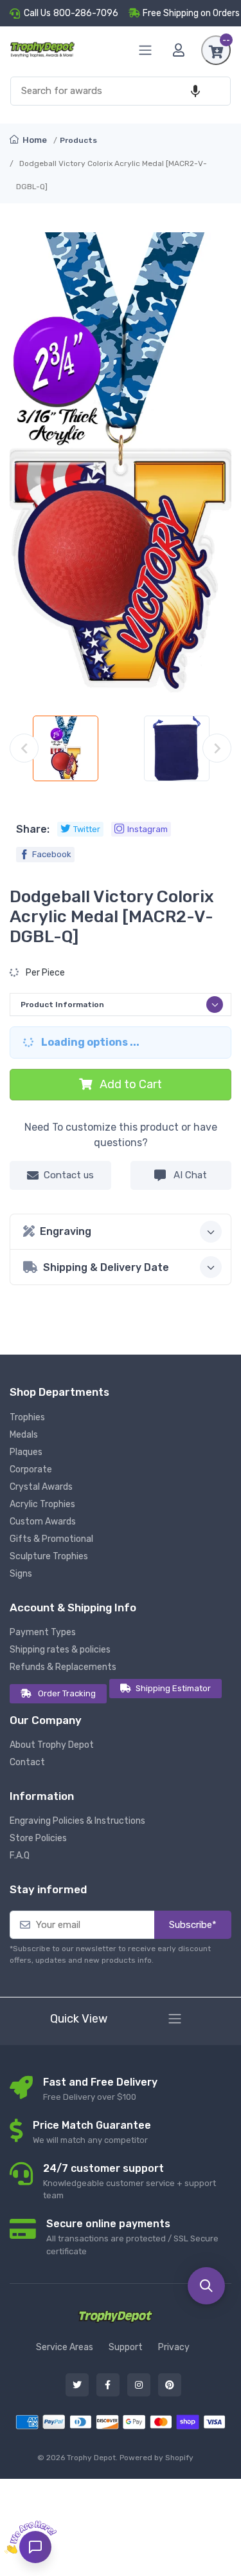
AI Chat (189, 1175)
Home (34, 140)
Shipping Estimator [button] (173, 1688)
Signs (21, 1574)
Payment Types (43, 1632)
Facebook (52, 854)
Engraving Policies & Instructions (77, 1821)
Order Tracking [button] (67, 1693)
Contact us (69, 1175)
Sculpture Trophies (49, 1556)
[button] (195, 91)
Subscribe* (193, 1925)
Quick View (79, 2019)
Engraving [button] (66, 1231)
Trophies (27, 1417)
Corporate (31, 1469)
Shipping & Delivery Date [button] (106, 1267)
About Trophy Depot (52, 1745)
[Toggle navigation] (175, 2019)
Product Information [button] (62, 1005)
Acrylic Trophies (42, 1504)
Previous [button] (24, 748)
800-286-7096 (86, 13)
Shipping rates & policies (60, 1650)
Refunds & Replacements (63, 1667)
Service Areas (65, 2347)
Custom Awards (43, 1522)
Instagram (147, 829)
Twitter (87, 829)
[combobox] (121, 91)
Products (78, 140)
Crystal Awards (41, 1487)
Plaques (26, 1452)
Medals (24, 1435)
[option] (65, 748)
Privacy (174, 2347)
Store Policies (38, 1838)
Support (126, 2347)
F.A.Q (20, 1856)
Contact (27, 1762)
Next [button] (217, 748)
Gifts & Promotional (51, 1539)
